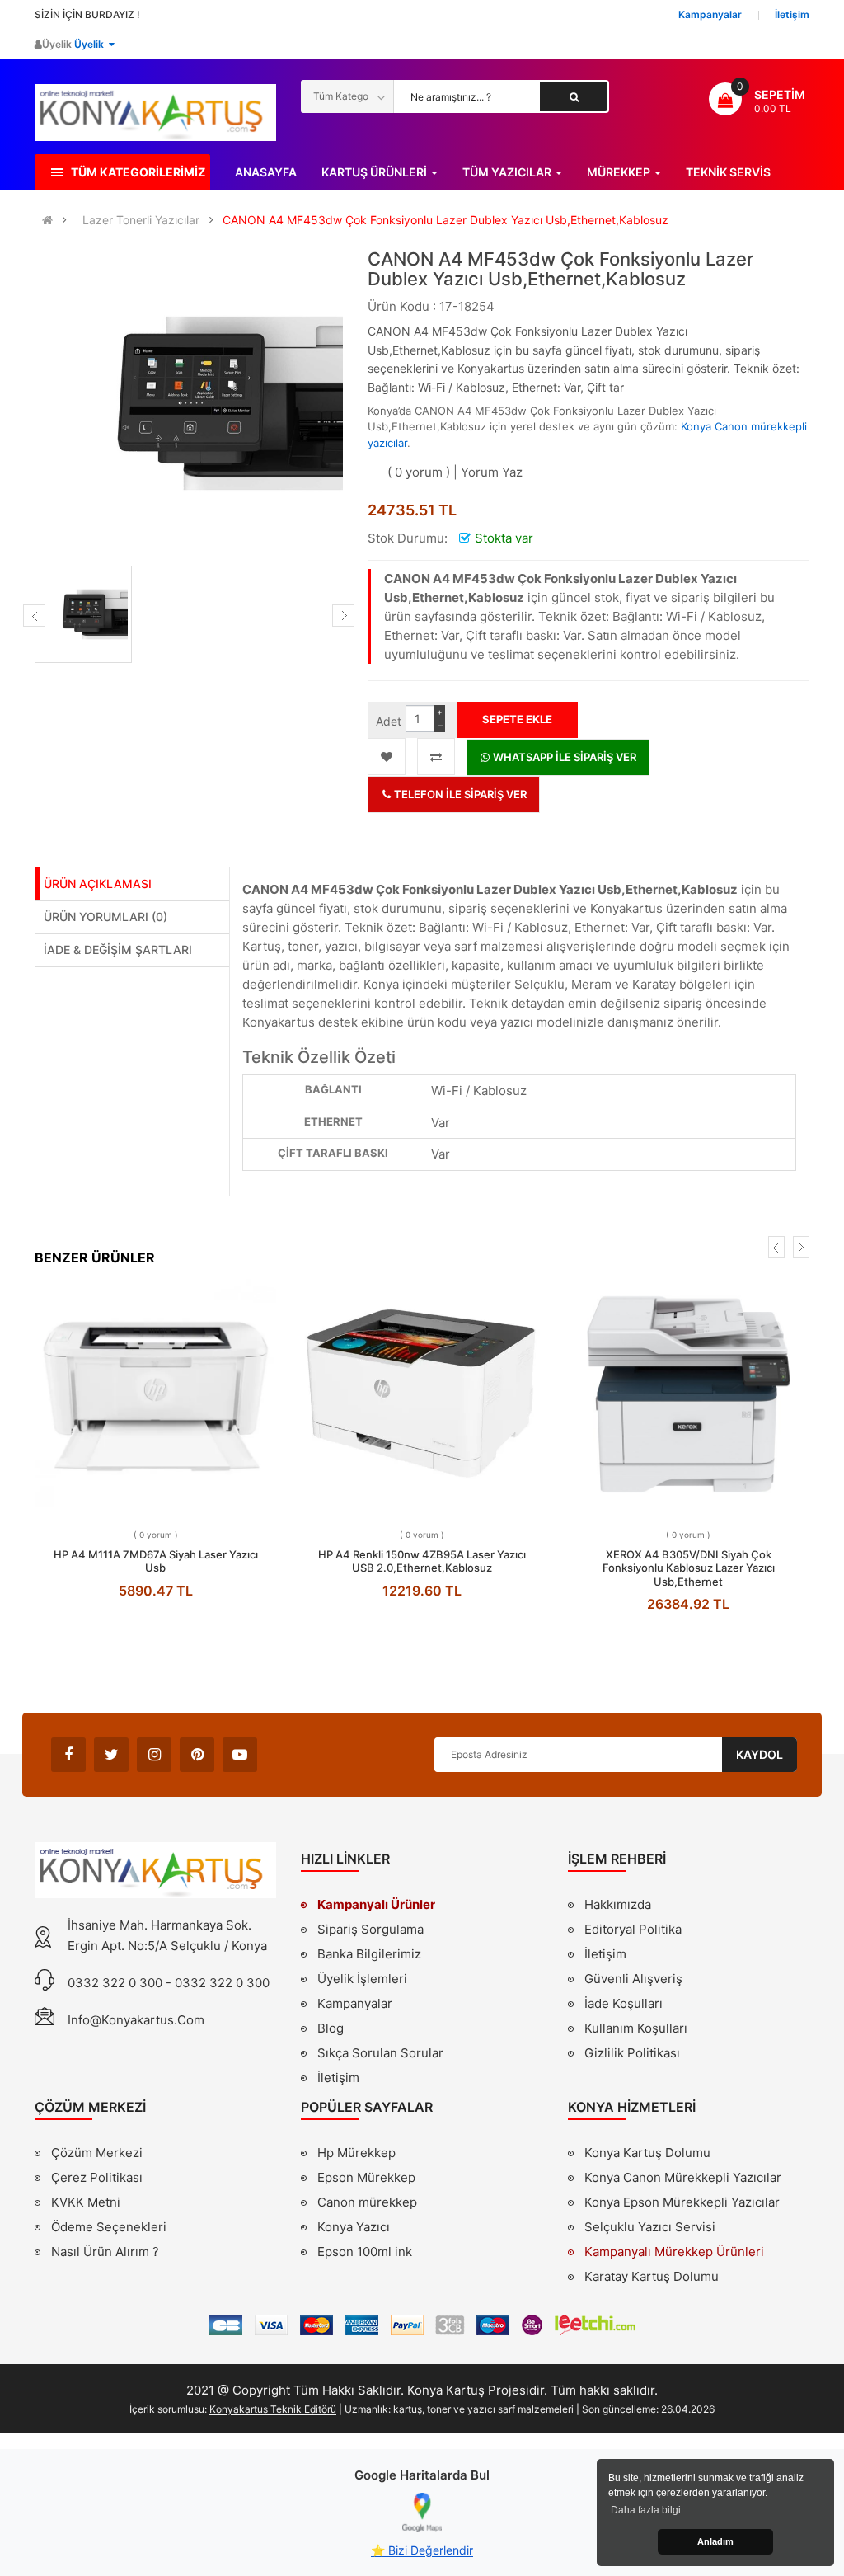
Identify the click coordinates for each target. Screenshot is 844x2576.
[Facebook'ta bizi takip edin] (68, 1755)
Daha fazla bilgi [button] (646, 2510)
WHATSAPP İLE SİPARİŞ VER (563, 757)
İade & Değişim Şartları (118, 950)
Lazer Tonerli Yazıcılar (141, 220)
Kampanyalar (355, 2003)
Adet (389, 721)
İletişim (338, 2078)
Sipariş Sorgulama (370, 1929)
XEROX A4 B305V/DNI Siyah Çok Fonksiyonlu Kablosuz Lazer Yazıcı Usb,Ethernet (689, 1568)
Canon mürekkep (367, 2202)
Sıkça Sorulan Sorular (380, 2053)
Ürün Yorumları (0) (105, 917)
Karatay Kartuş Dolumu (652, 2276)
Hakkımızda (618, 1906)
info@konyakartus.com (136, 2020)
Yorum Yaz (492, 472)
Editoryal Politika (633, 1931)
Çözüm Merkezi (97, 2153)
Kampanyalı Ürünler (376, 1904)
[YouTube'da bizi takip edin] (240, 1755)
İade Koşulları (624, 2003)
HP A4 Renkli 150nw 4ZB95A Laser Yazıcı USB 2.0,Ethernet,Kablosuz (422, 1561)
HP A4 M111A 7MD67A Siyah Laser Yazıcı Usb (156, 1561)
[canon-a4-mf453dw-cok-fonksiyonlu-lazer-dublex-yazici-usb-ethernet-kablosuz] (83, 614)
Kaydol (760, 1754)
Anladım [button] (715, 2541)
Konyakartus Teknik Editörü (273, 2409)
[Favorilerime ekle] (387, 757)
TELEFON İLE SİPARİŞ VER (459, 794)
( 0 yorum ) (419, 472)
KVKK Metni (86, 2202)
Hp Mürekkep (356, 2153)
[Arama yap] (574, 96)
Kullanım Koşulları (636, 2030)
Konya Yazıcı (354, 2227)
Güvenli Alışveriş (633, 1979)
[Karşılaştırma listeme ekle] (436, 757)
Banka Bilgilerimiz (369, 1954)
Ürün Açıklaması (98, 884)
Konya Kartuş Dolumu (647, 2153)
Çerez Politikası (97, 2177)
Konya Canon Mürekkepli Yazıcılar (683, 2177)
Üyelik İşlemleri (362, 1979)
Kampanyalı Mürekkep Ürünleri (674, 2252)
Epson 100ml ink (365, 2252)
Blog (331, 2028)
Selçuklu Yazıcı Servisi (650, 2227)
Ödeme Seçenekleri (109, 2227)
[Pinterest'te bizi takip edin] (197, 1755)
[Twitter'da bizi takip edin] (111, 1755)
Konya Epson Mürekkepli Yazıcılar (682, 2202)
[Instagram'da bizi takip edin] (154, 1755)
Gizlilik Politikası (632, 2055)
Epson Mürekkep (366, 2177)
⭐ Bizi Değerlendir (422, 2550)
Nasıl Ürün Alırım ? (105, 2252)
